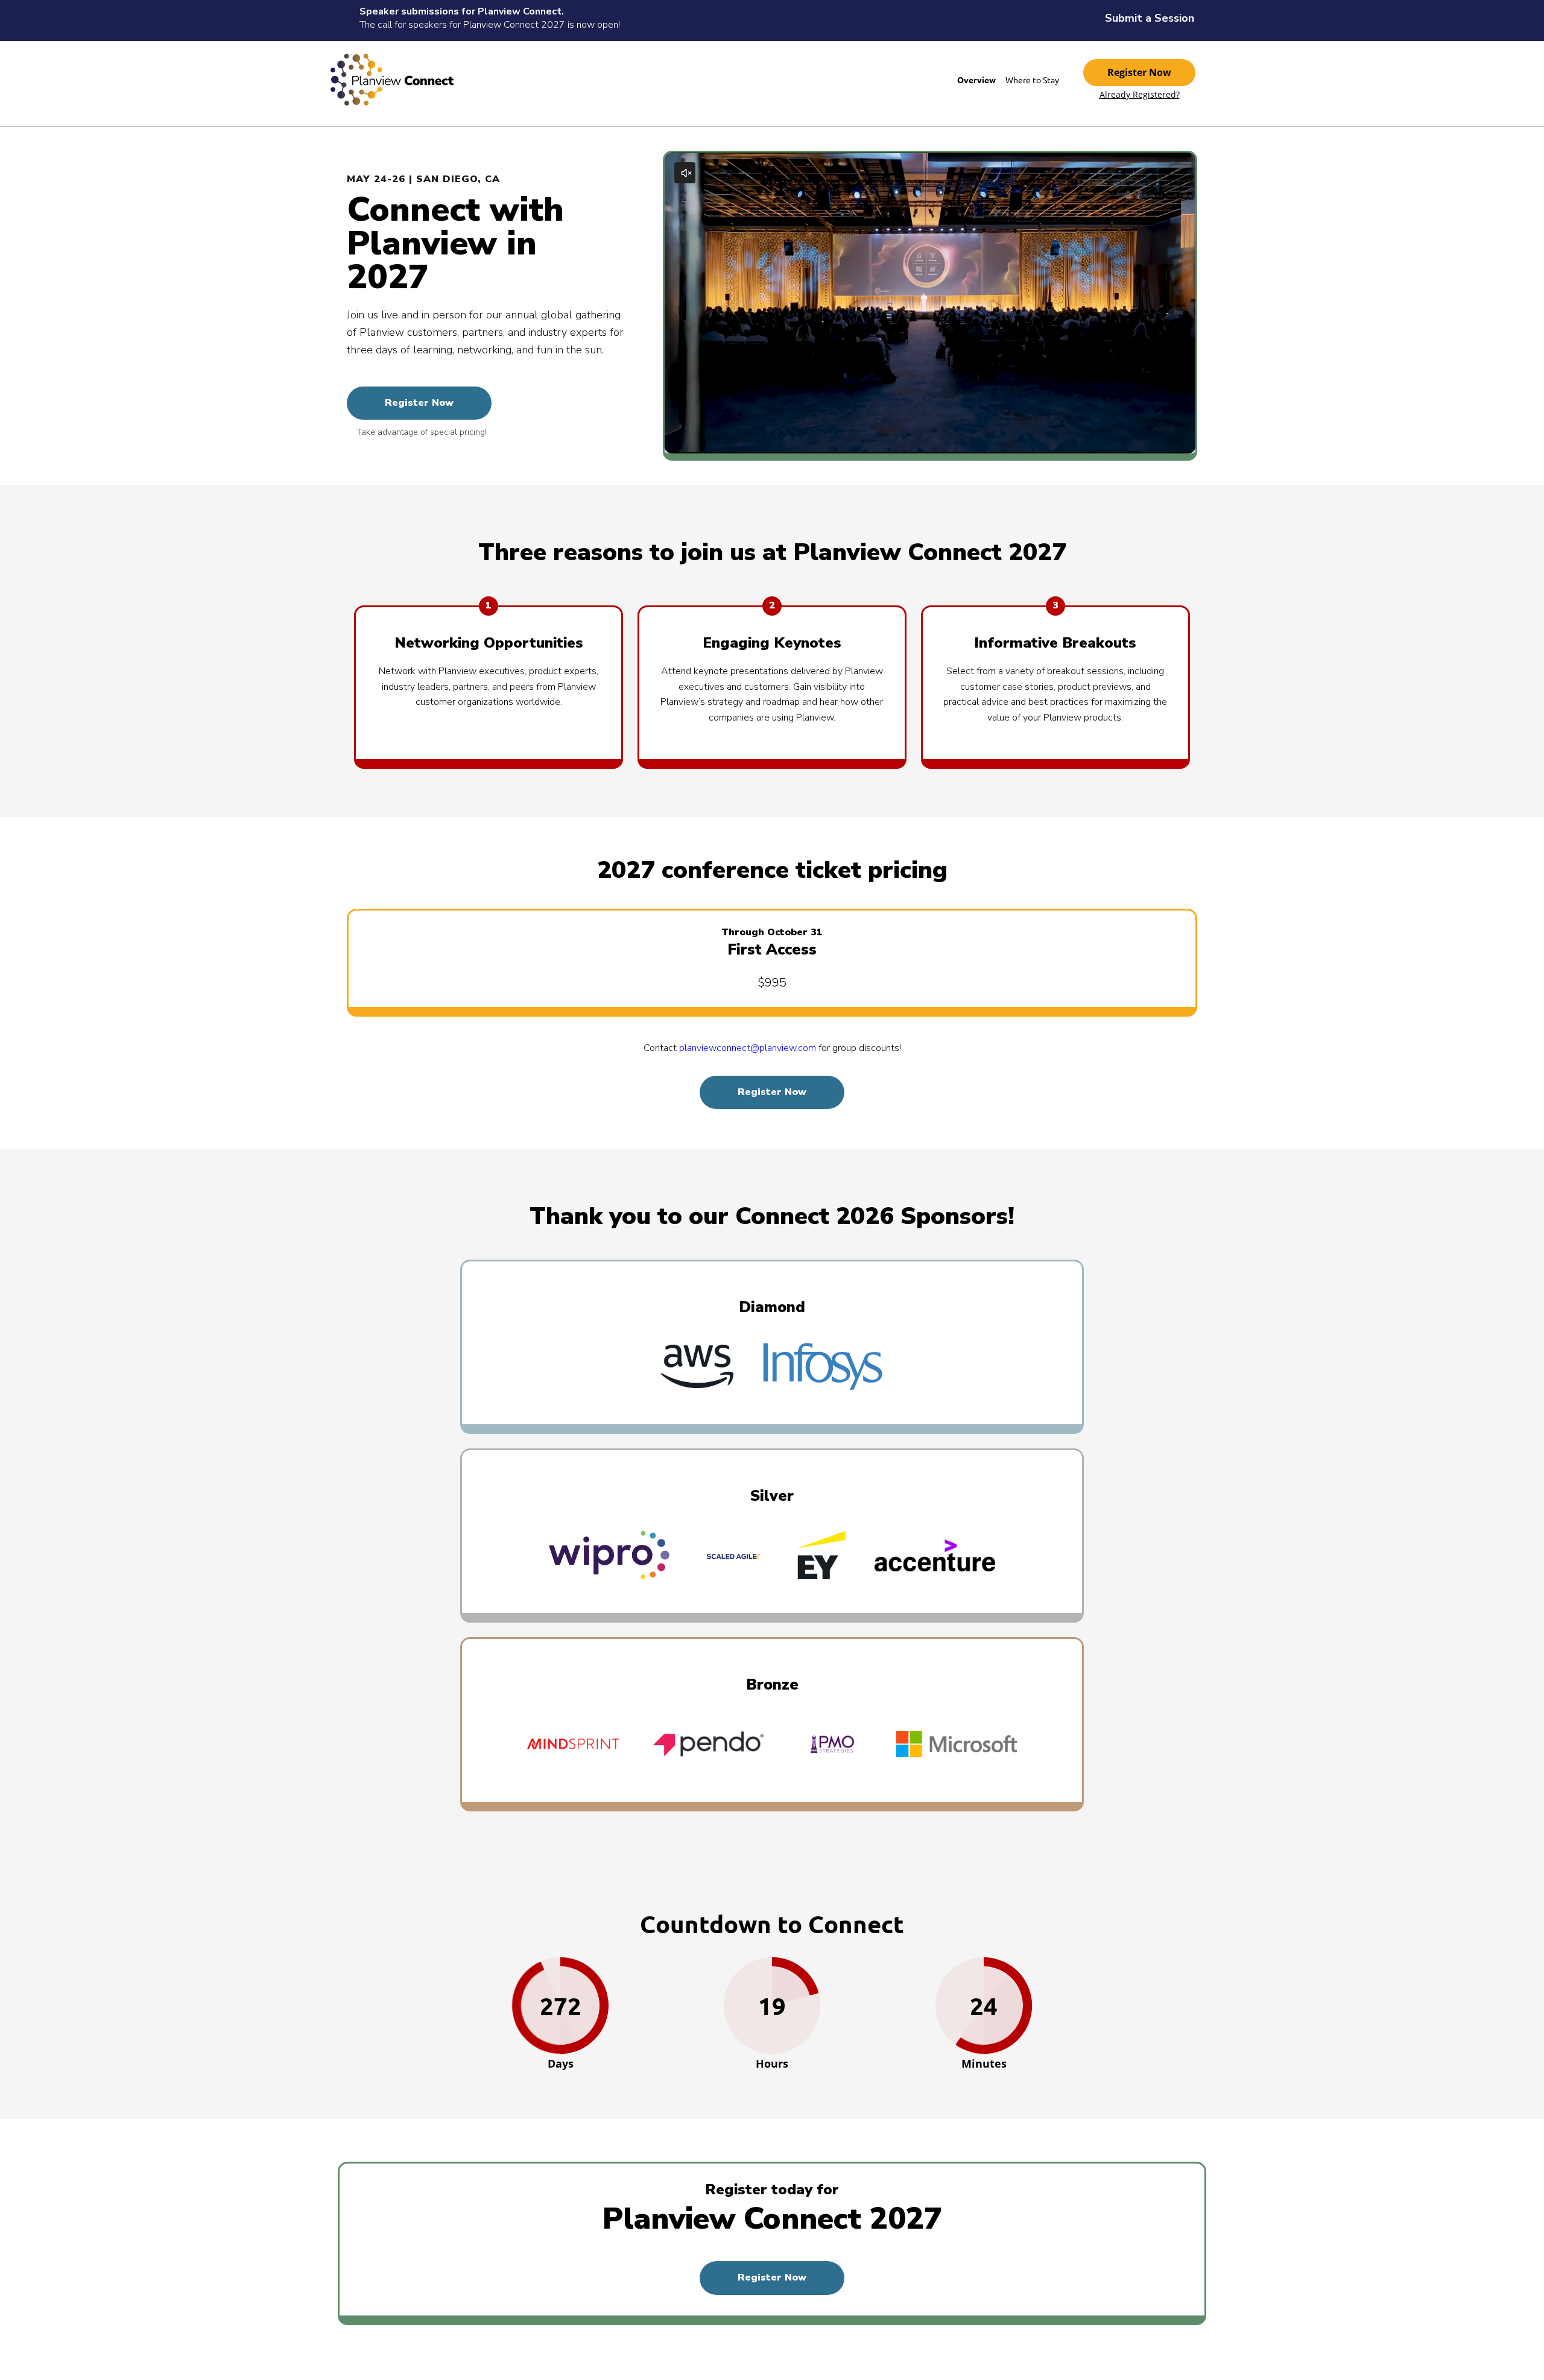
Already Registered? (1140, 95)
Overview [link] (976, 80)
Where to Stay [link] (1032, 80)
